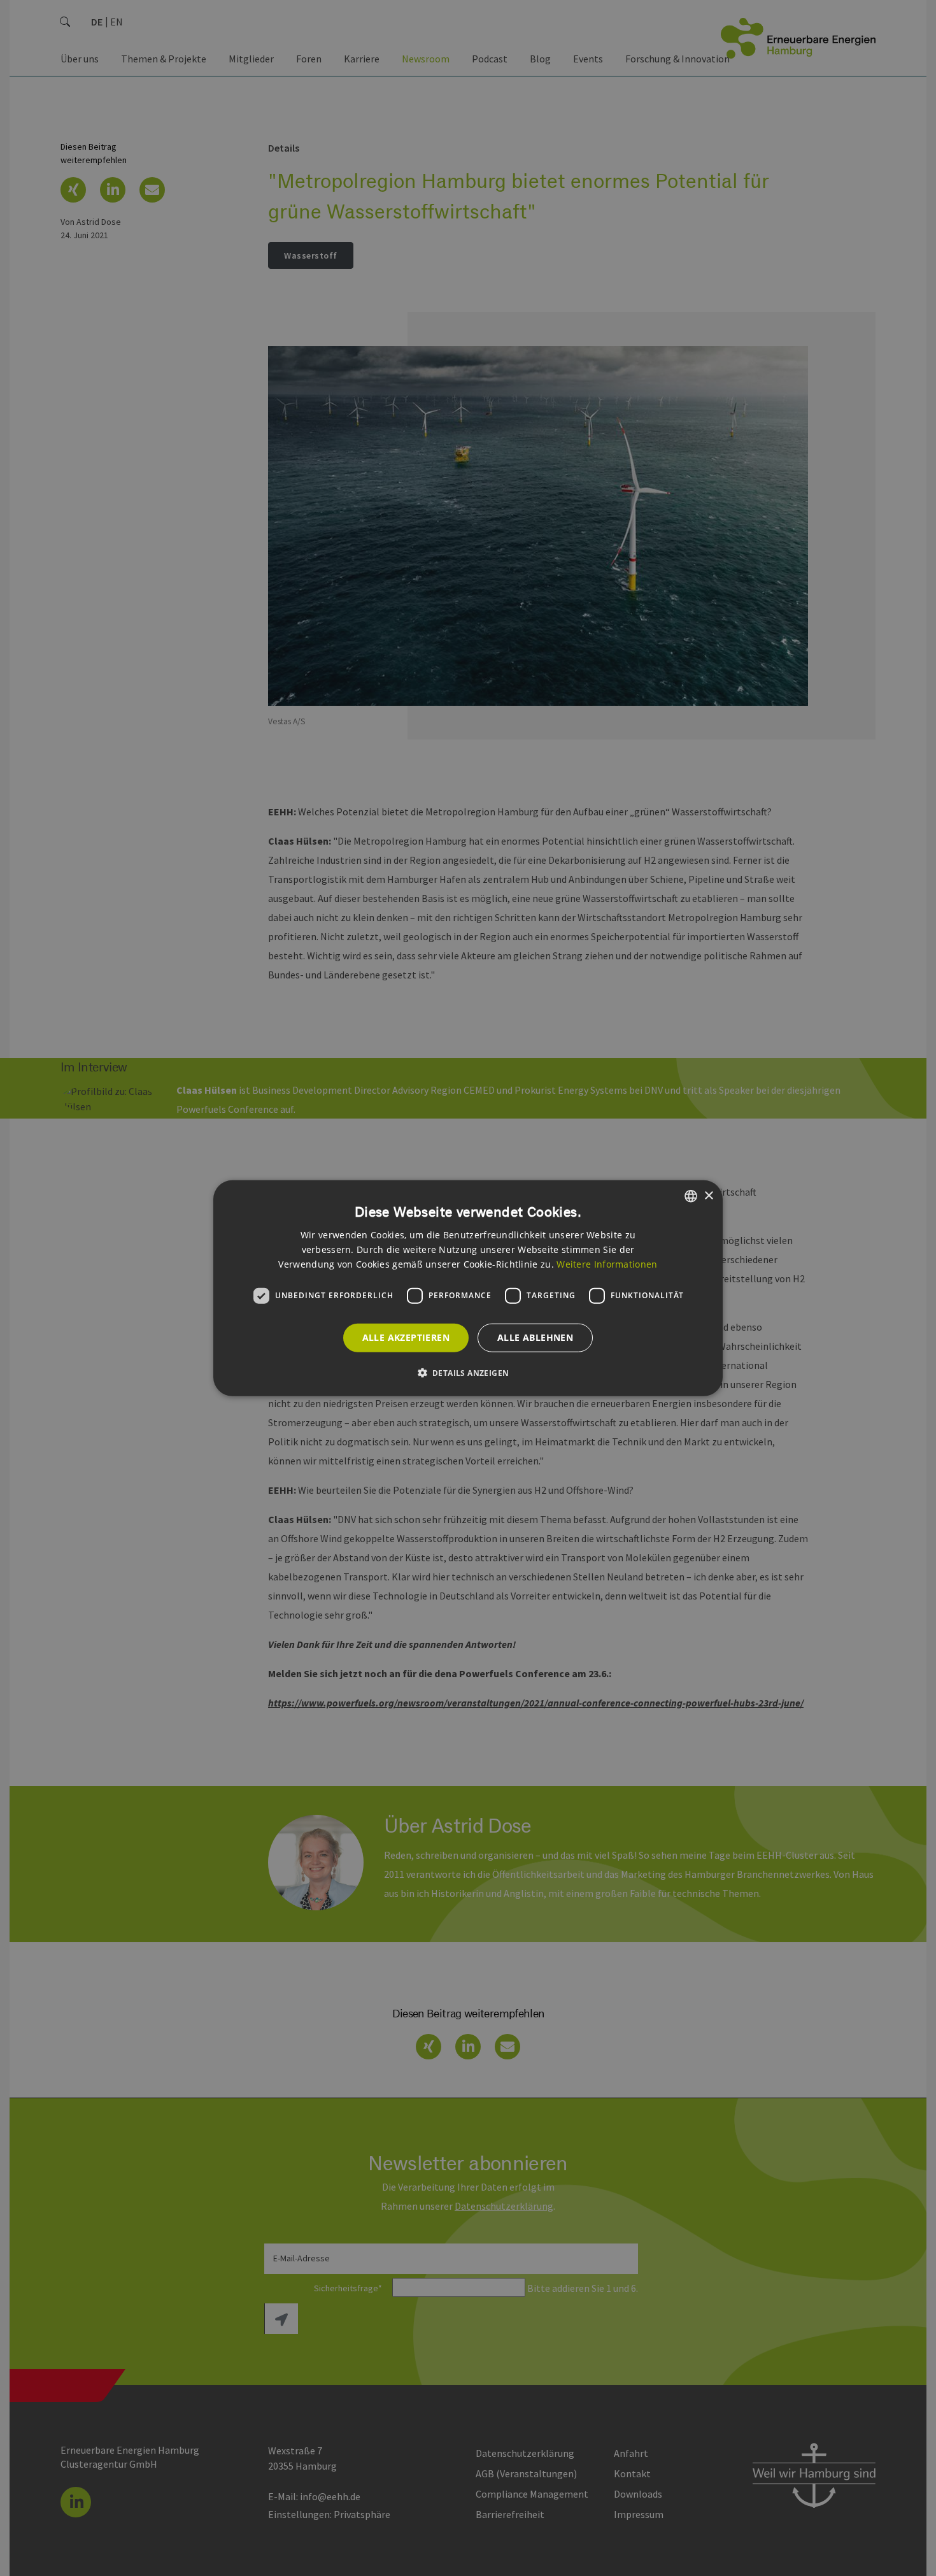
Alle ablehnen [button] (535, 1337)
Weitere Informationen (607, 1263)
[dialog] (468, 1288)
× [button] (708, 1195)
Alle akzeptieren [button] (406, 1337)
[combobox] (691, 1196)
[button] (468, 1372)
